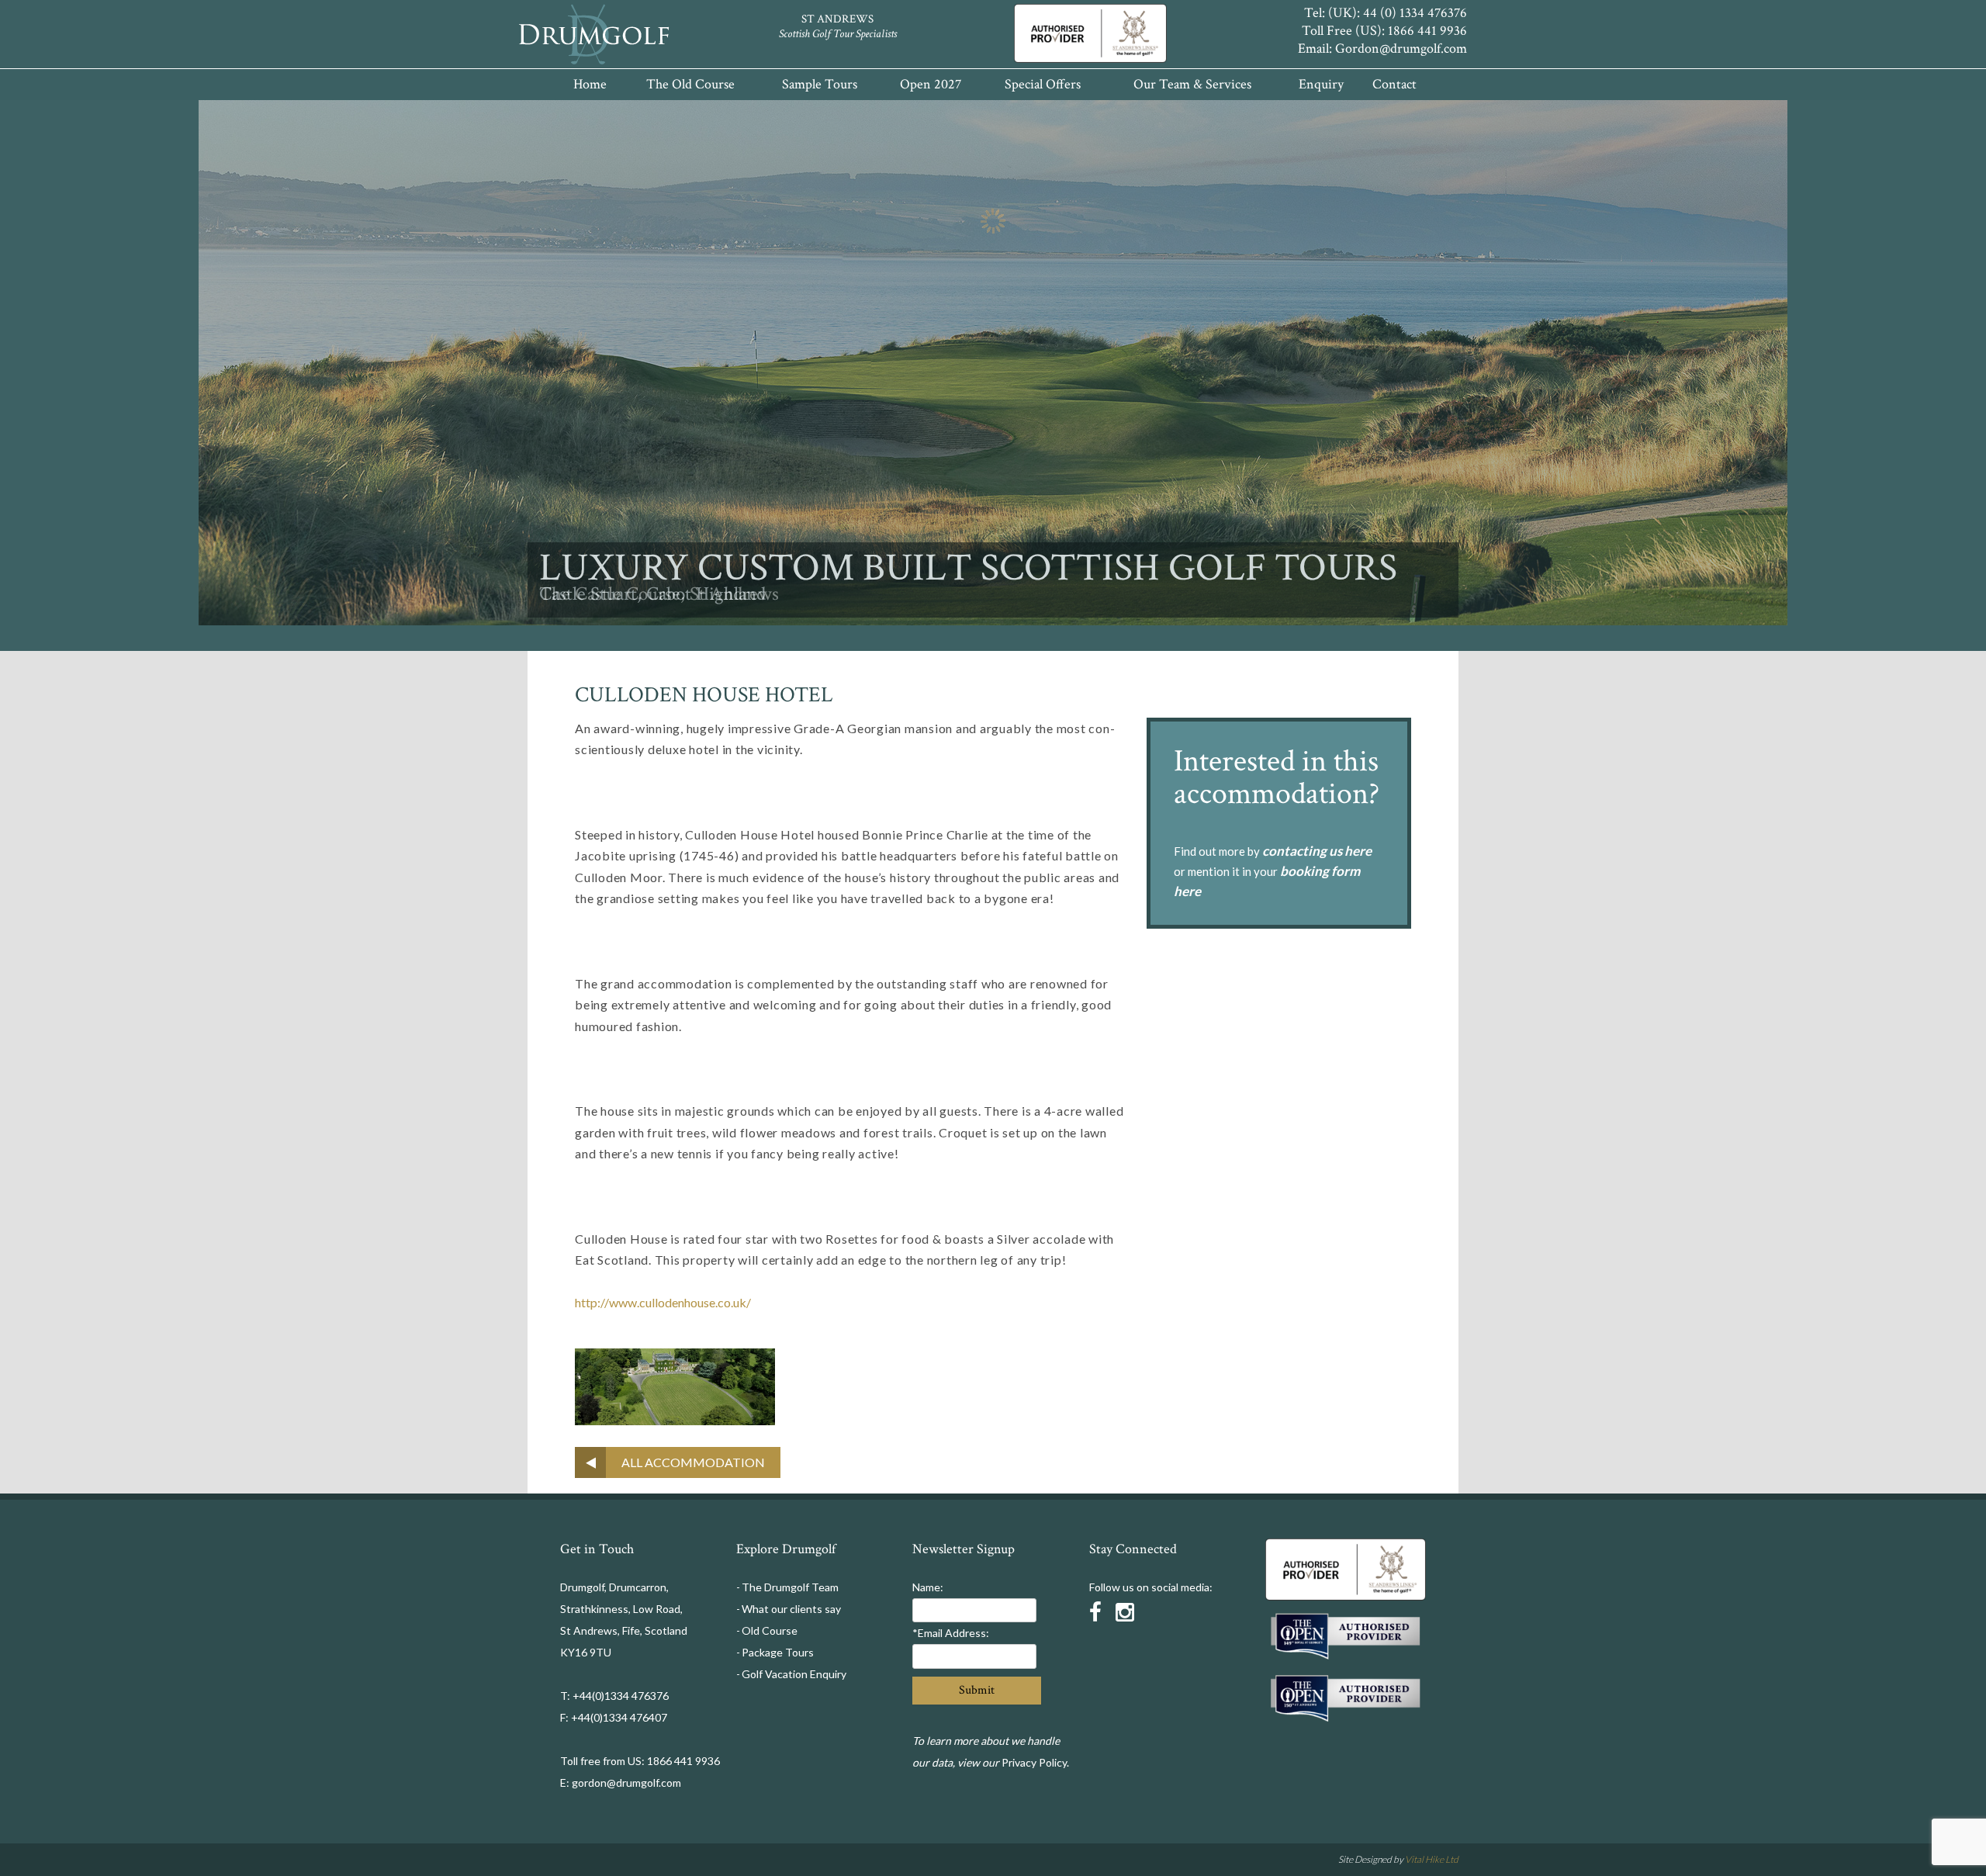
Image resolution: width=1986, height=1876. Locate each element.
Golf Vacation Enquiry (794, 1674)
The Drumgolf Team (790, 1587)
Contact (1394, 84)
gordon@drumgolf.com (626, 1783)
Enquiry (1321, 84)
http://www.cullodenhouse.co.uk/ (663, 1302)
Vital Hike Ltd (1432, 1859)
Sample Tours (820, 84)
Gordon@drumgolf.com (1401, 48)
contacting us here (1317, 851)
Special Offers (1043, 84)
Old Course (770, 1630)
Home (590, 84)
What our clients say (791, 1609)
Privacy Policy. (1035, 1762)
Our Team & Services (1192, 84)
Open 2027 (931, 84)
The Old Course (690, 84)
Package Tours (778, 1652)
